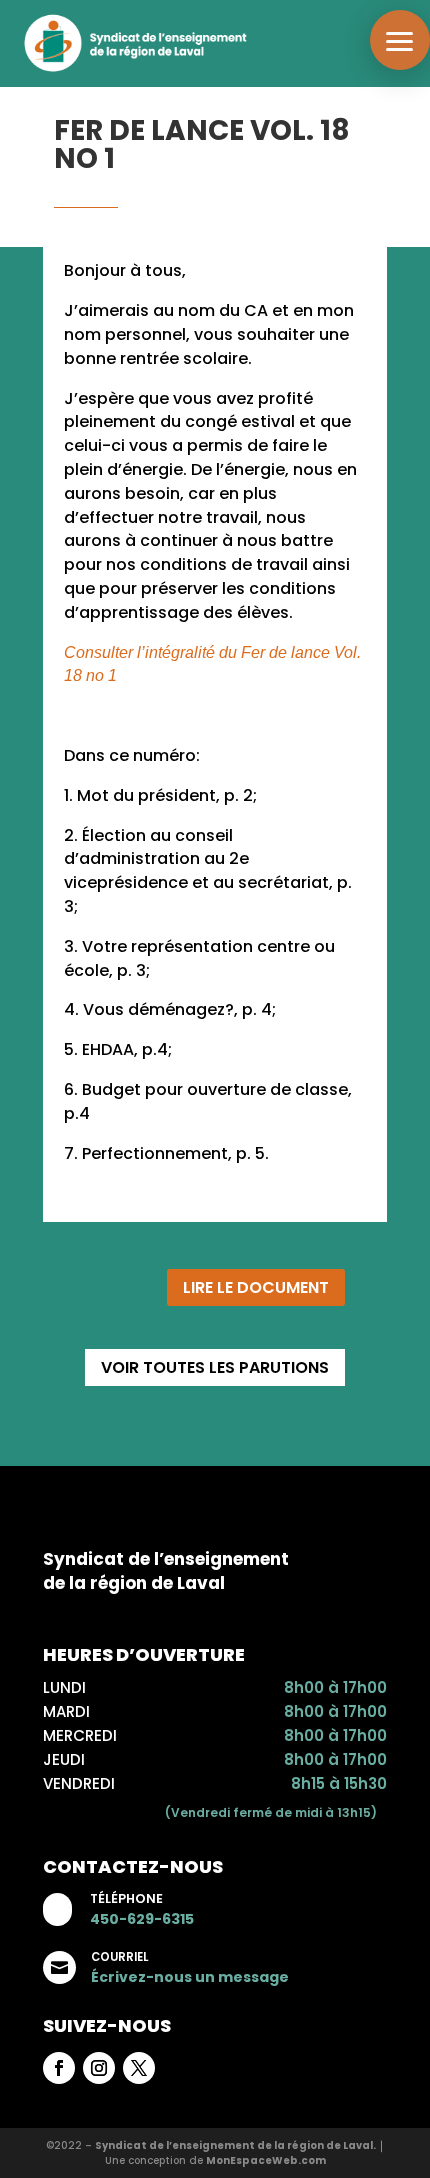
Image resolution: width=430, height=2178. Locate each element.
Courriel (119, 1957)
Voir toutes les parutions (215, 1367)
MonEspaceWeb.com (266, 2160)
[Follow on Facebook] (59, 2068)
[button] (400, 40)
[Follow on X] (139, 2068)
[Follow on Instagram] (99, 2068)
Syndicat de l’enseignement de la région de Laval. (235, 2145)
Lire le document (256, 1287)
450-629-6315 (142, 1919)
